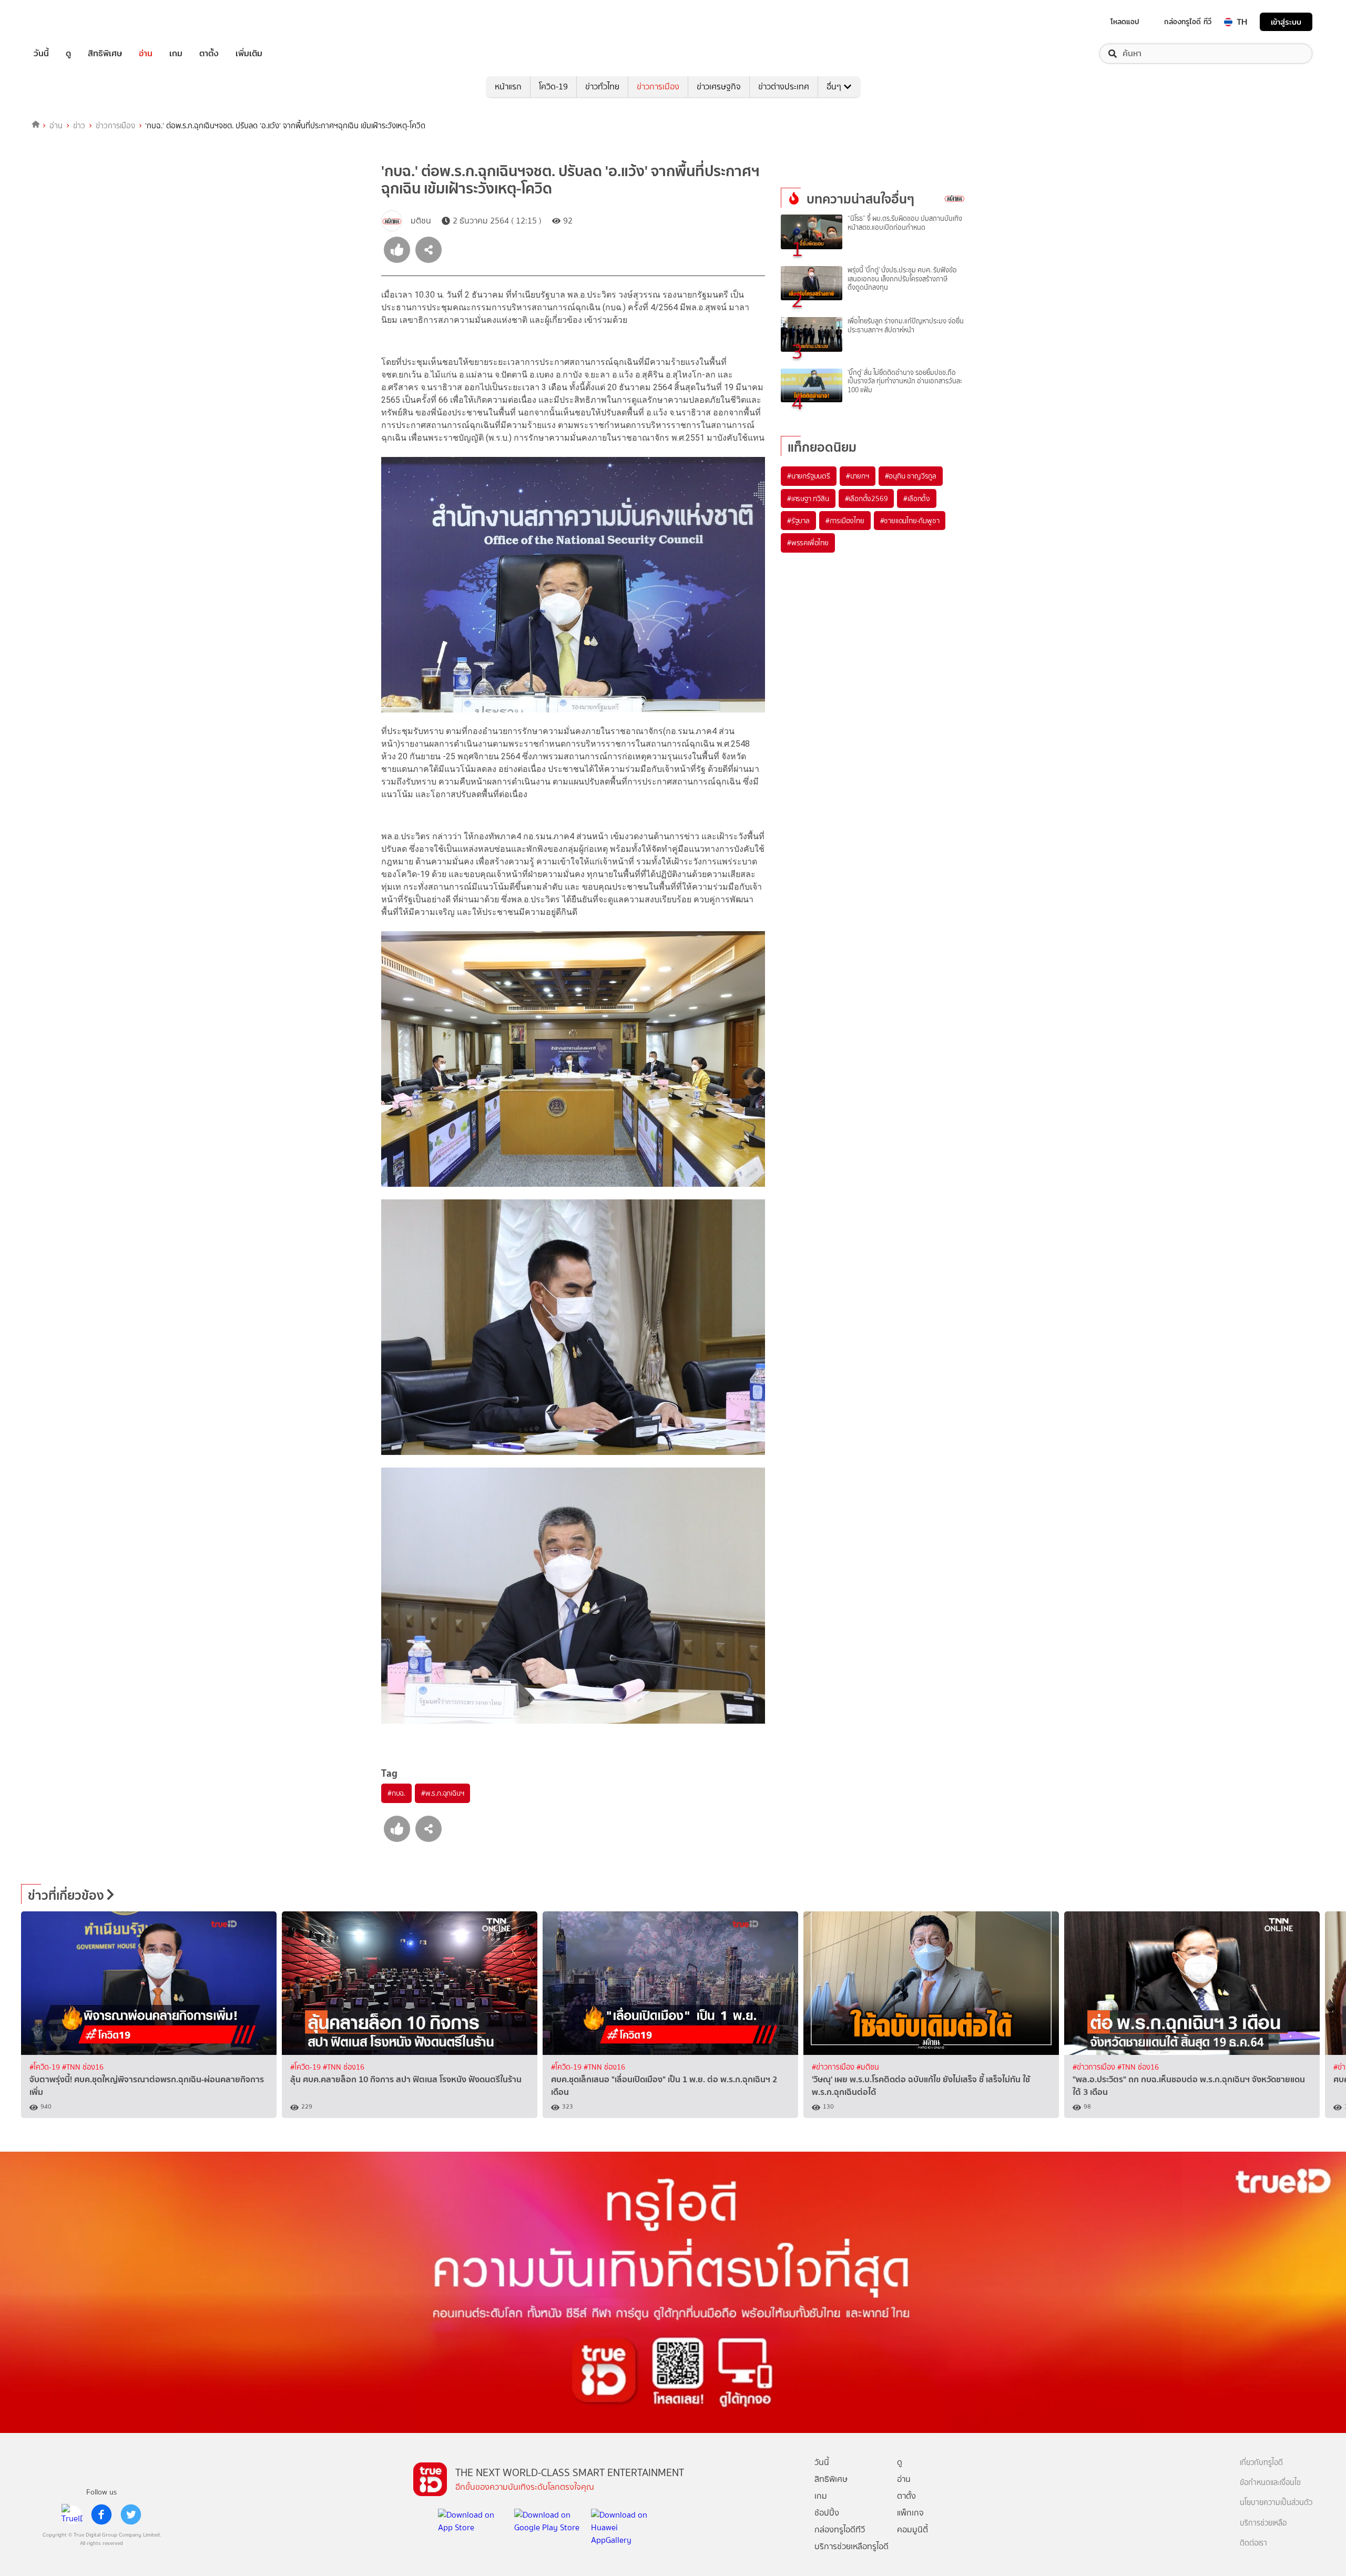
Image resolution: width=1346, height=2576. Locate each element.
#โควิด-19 (46, 2067)
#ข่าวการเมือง (834, 2067)
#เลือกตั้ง (917, 498)
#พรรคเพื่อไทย (808, 543)
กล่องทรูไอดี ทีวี (1188, 22)
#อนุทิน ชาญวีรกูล (911, 476)
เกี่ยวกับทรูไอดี (1261, 2463)
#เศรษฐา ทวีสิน (808, 498)
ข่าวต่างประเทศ (784, 86)
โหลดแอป (1125, 22)
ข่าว (79, 126)
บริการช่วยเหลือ (1263, 2523)
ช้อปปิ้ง (827, 2513)
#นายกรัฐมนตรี (809, 476)
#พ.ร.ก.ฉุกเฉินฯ (442, 1793)
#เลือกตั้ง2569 (866, 498)
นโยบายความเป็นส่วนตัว (1276, 2503)
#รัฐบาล (798, 521)
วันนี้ (41, 54)
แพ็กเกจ (910, 2513)
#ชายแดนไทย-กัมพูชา (910, 521)
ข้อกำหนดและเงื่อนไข (1270, 2483)
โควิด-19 (553, 86)
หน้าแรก (508, 86)
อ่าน (146, 54)
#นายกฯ (858, 476)
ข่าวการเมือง (658, 86)
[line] (72, 2514)
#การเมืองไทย (845, 521)
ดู (68, 54)
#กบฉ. (396, 1793)
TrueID (65, 22)
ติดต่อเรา (1253, 2543)
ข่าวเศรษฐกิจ (719, 86)
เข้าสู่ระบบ (1286, 22)
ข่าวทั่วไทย (602, 86)
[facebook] (101, 2514)
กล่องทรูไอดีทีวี (840, 2529)
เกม (176, 54)
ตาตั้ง (209, 54)
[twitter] (131, 2514)
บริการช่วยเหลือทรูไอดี (852, 2546)
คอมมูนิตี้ (912, 2529)
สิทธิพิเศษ (105, 54)
